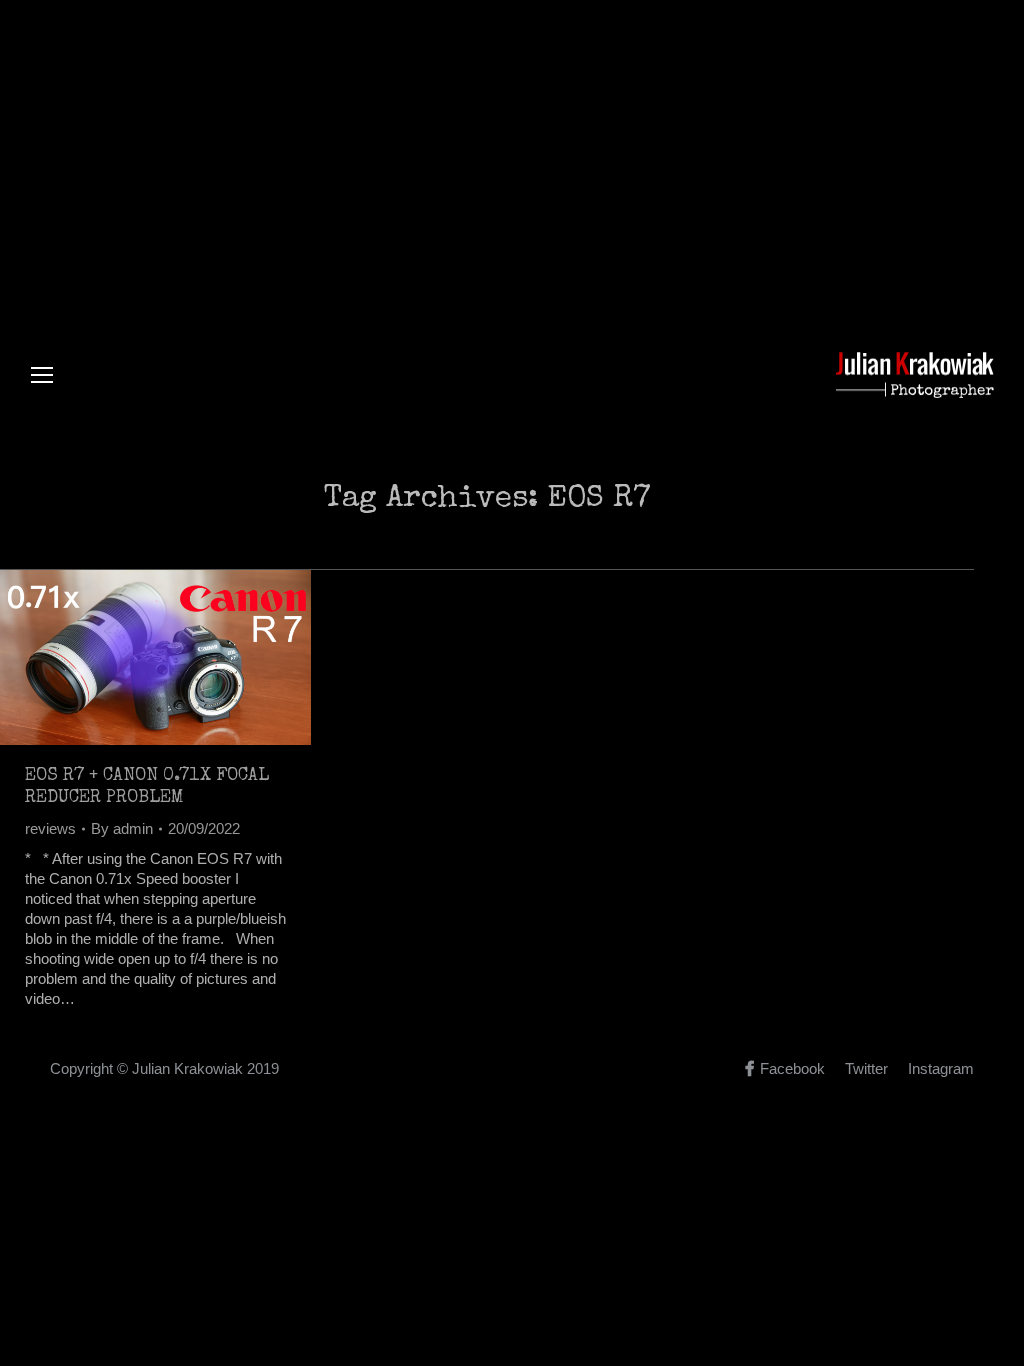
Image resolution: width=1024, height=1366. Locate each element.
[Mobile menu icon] (42, 375)
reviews (50, 828)
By (122, 828)
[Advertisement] (512, 150)
